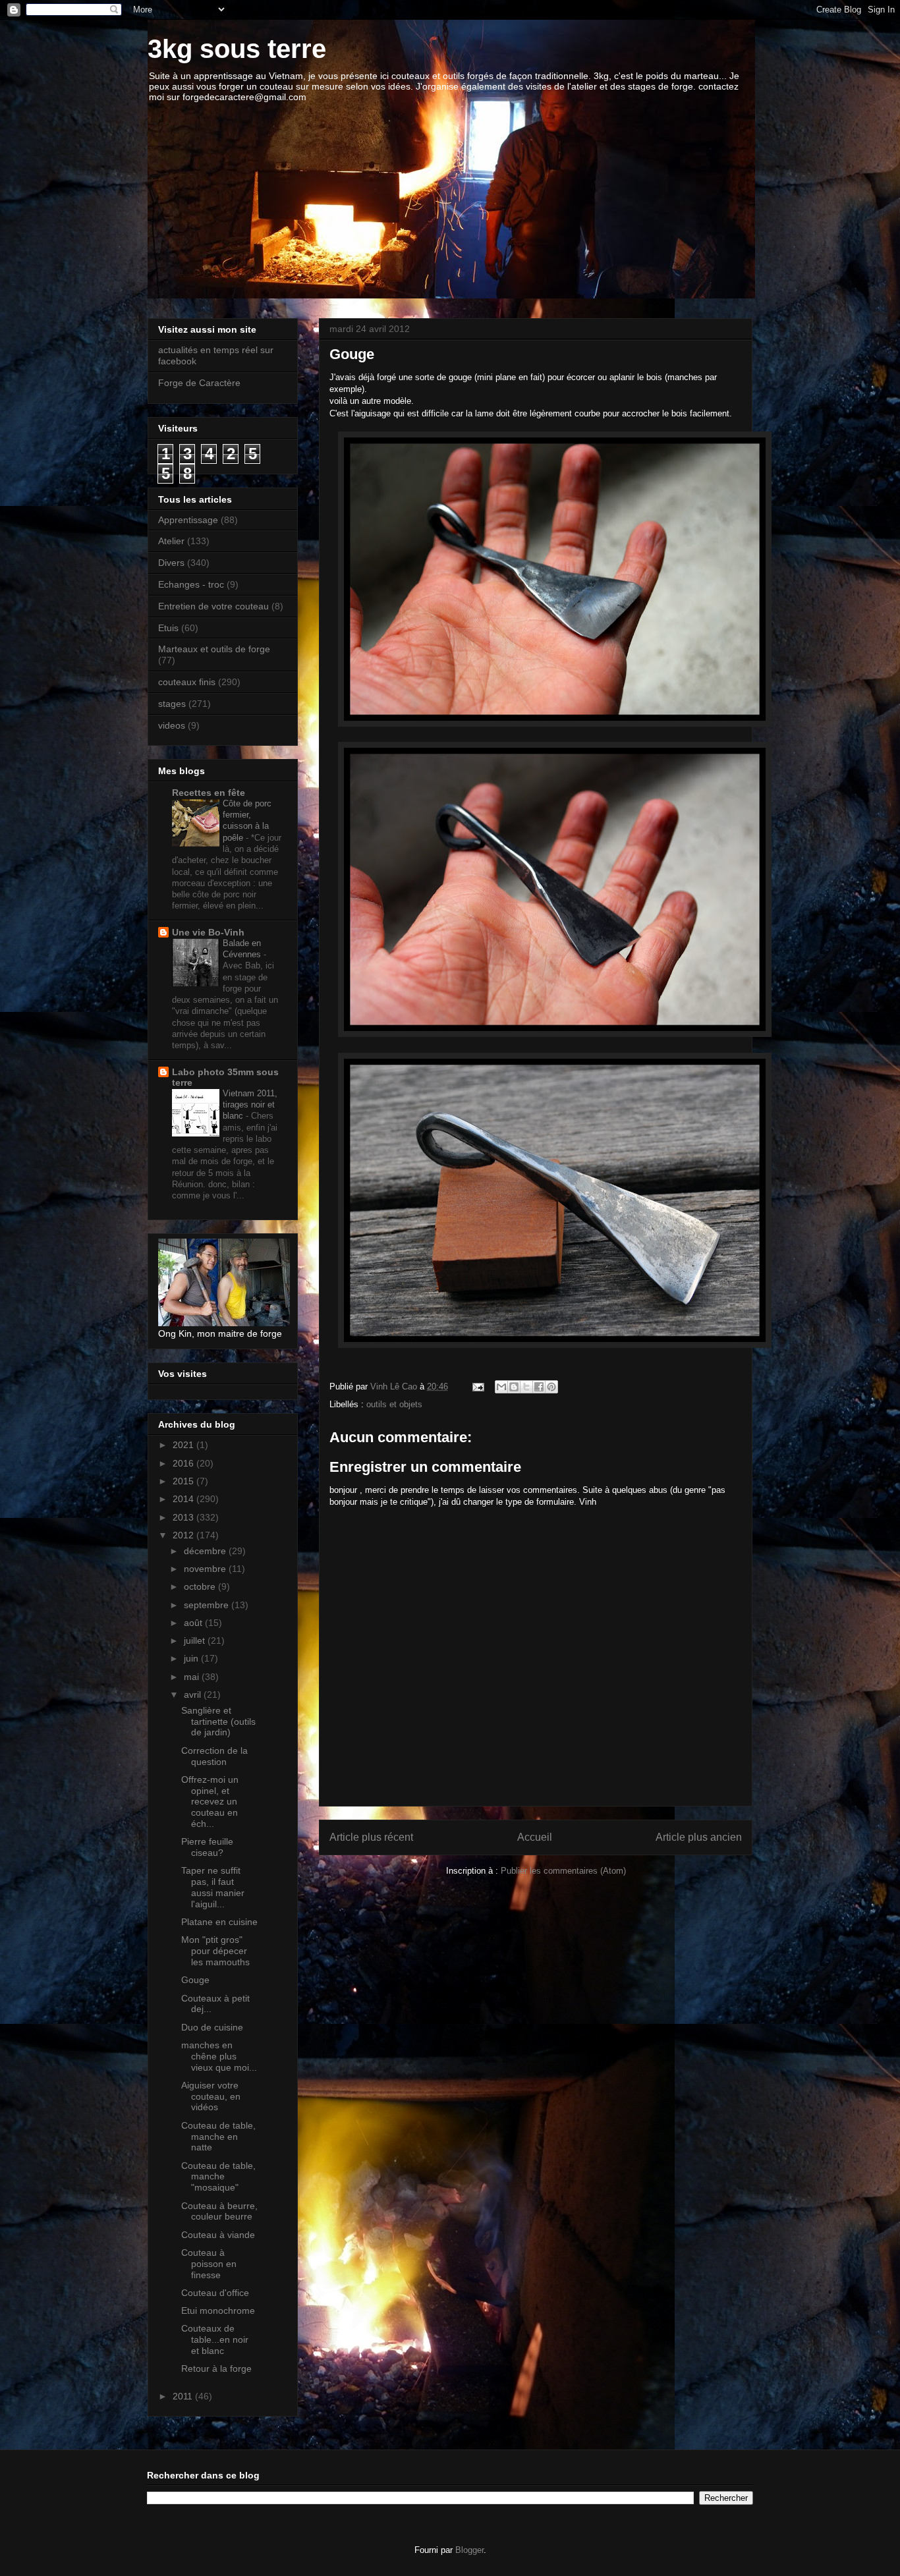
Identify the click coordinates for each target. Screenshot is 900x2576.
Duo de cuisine (212, 2027)
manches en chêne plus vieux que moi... (219, 2056)
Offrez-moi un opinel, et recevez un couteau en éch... (210, 1802)
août (194, 1623)
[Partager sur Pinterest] (551, 1387)
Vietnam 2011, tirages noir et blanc (250, 1105)
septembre (208, 1605)
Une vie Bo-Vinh (208, 932)
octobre (201, 1586)
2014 (184, 1499)
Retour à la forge (216, 2368)
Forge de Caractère (199, 383)
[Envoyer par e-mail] (501, 1387)
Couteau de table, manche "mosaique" (218, 2177)
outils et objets (394, 1404)
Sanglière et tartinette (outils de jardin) (218, 1722)
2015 (184, 1481)
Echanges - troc (191, 584)
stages (172, 704)
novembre (206, 1569)
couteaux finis (187, 682)
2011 (184, 2396)
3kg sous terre (237, 49)
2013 (184, 1517)
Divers (171, 563)
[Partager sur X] (526, 1387)
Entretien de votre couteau (213, 606)
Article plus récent (371, 1837)
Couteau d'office (215, 2293)
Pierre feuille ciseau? (207, 1847)
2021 (184, 1445)
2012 (184, 1535)
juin (192, 1658)
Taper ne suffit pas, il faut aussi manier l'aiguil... (213, 1887)
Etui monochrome (218, 2310)
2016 (184, 1463)
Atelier (171, 541)
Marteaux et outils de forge (214, 649)
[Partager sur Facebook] (539, 1387)
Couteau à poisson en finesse (209, 2264)
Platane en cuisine (219, 1922)
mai (193, 1677)
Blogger (469, 2550)
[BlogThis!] (514, 1387)
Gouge (195, 1980)
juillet (196, 1640)
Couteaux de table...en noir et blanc (215, 2339)
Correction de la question (214, 1756)
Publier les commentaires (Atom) (563, 1871)
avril (194, 1694)
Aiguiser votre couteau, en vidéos (211, 2096)
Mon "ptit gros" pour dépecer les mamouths (215, 1951)
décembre (206, 1551)
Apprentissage (188, 520)
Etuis (168, 628)
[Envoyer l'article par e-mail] (477, 1386)
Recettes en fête (209, 793)
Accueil (535, 1837)
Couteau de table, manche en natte (218, 2137)
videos (172, 725)
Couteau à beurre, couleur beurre (219, 2211)
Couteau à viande (218, 2235)
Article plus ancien (699, 1837)
